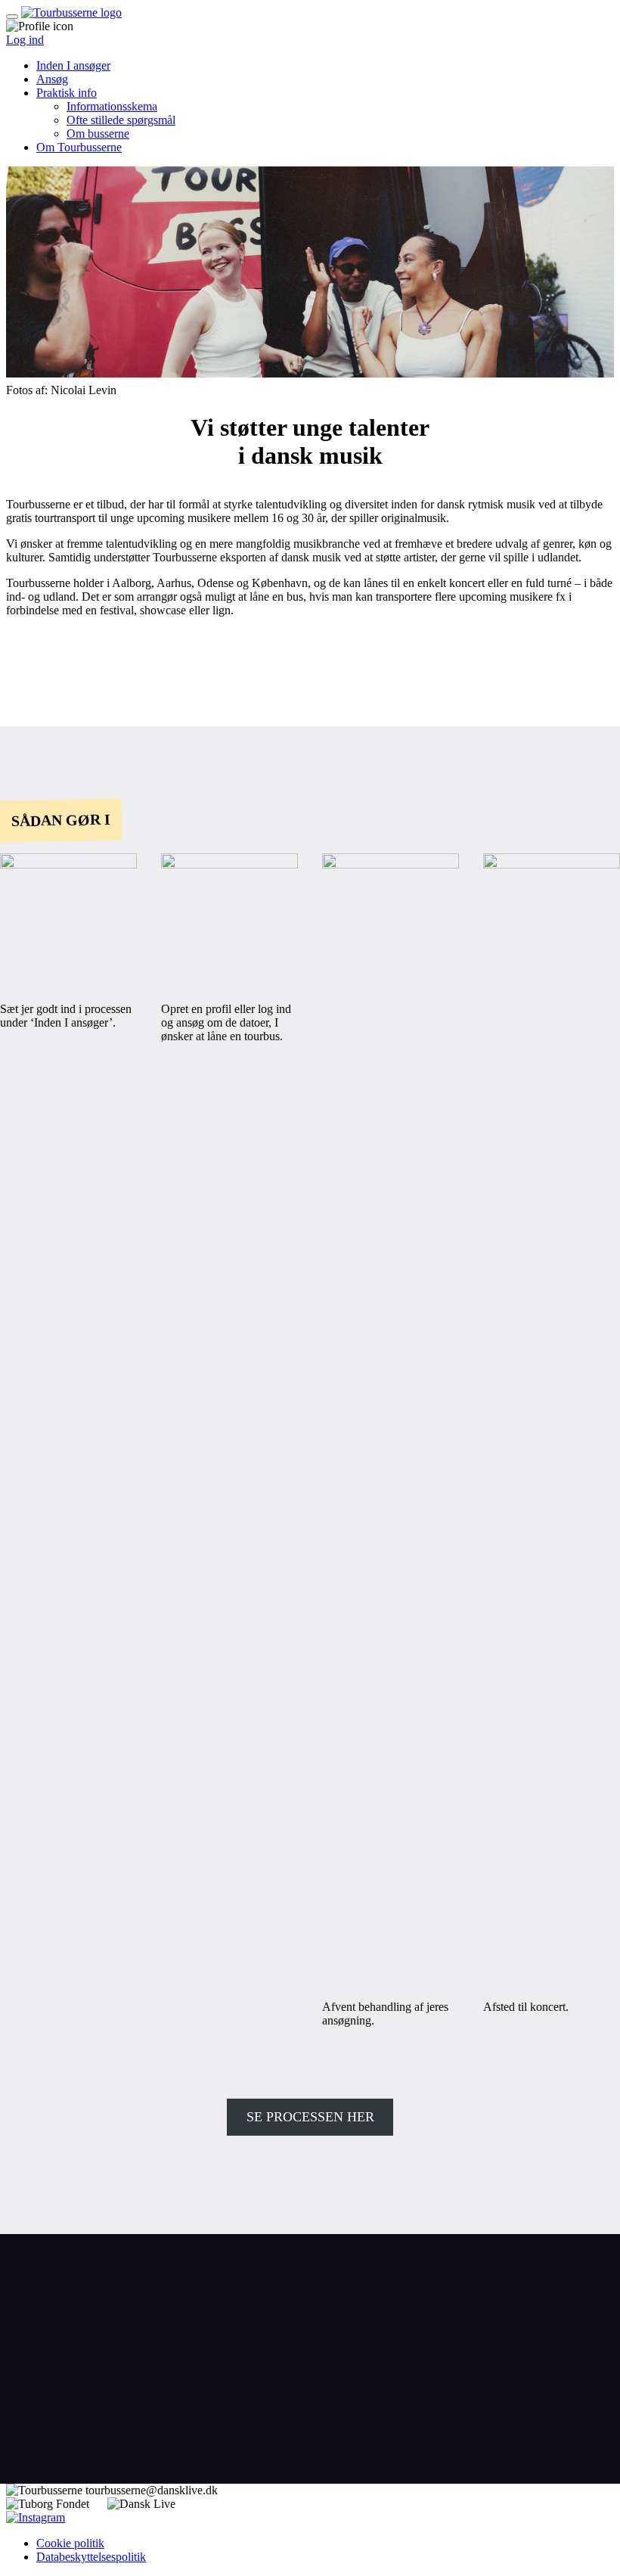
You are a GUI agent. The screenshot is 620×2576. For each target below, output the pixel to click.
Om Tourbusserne (79, 147)
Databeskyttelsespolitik (91, 2557)
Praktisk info (67, 93)
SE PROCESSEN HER (310, 2117)
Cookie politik (70, 2543)
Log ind (25, 40)
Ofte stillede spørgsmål (121, 120)
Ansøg (52, 79)
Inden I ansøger (73, 65)
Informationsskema (112, 106)
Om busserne (98, 134)
